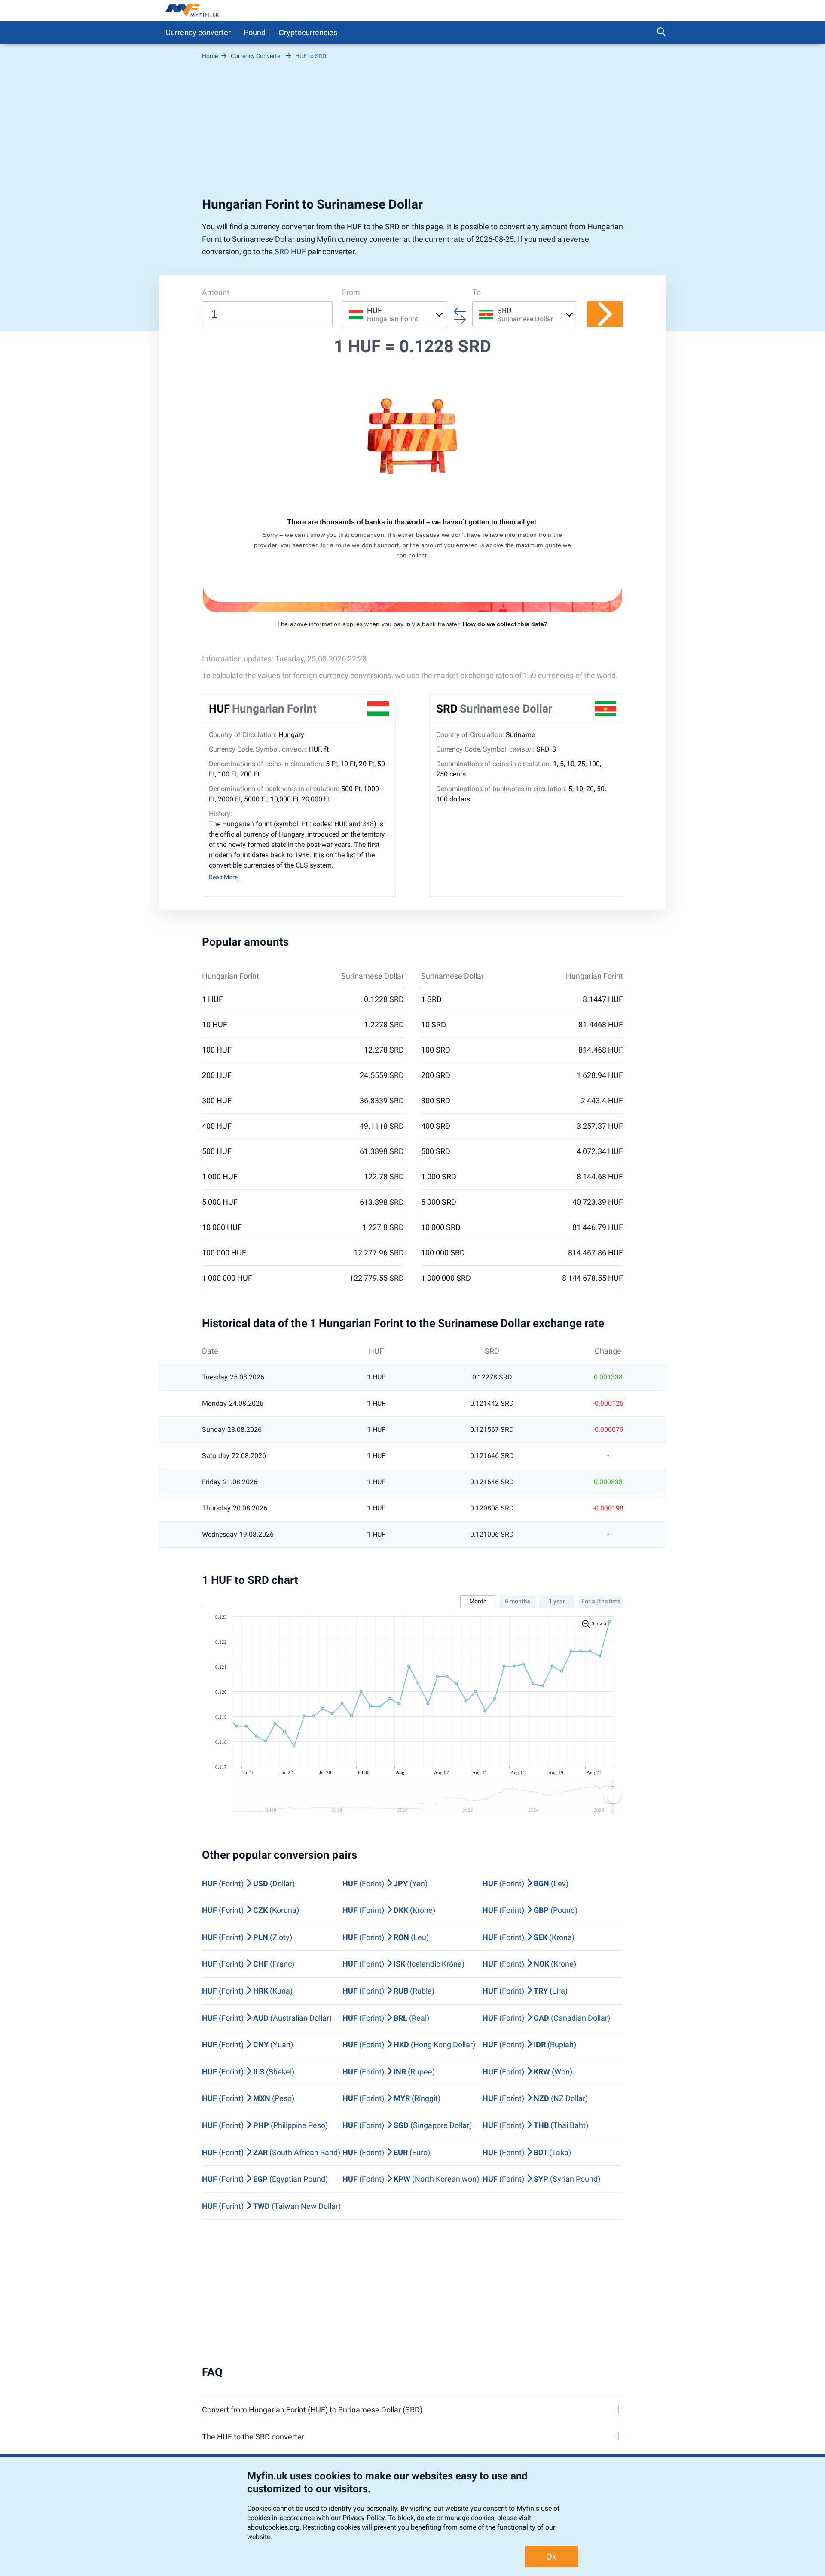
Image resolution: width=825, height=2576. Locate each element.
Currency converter (198, 32)
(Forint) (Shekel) (248, 2072)
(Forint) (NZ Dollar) (535, 2098)
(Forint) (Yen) (385, 1883)
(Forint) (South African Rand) (271, 2152)
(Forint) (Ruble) (388, 1991)
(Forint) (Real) (386, 2018)
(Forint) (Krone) (389, 1910)
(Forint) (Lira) (525, 1991)
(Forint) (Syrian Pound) (541, 2179)
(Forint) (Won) (527, 2072)
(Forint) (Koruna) (251, 1910)
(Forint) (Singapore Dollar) (407, 2125)
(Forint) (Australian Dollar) (267, 2018)
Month (478, 1601)
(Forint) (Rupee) (389, 2072)
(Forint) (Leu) (386, 1937)
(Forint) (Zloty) (247, 1937)
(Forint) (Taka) (527, 2152)
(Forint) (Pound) (530, 1910)
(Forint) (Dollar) (248, 1883)
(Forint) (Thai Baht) (535, 2125)
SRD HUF (290, 251)
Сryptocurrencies (308, 32)
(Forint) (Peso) (248, 2098)
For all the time (601, 1601)
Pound (255, 32)
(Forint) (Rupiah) (529, 2045)
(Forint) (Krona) (529, 1937)
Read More (223, 877)
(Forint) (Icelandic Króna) (403, 1964)
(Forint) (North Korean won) (411, 2179)
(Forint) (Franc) (248, 1964)
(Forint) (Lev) (526, 1883)
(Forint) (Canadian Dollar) (546, 2018)
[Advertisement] (412, 132)
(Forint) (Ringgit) (391, 2098)
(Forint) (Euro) (386, 2152)
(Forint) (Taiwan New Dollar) (271, 2206)
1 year (557, 1601)
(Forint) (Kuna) (247, 1991)
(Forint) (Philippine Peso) (265, 2125)
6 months (518, 1601)
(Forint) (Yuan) (247, 2045)
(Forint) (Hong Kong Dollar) (409, 2045)
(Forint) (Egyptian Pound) (265, 2179)
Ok (551, 2557)
